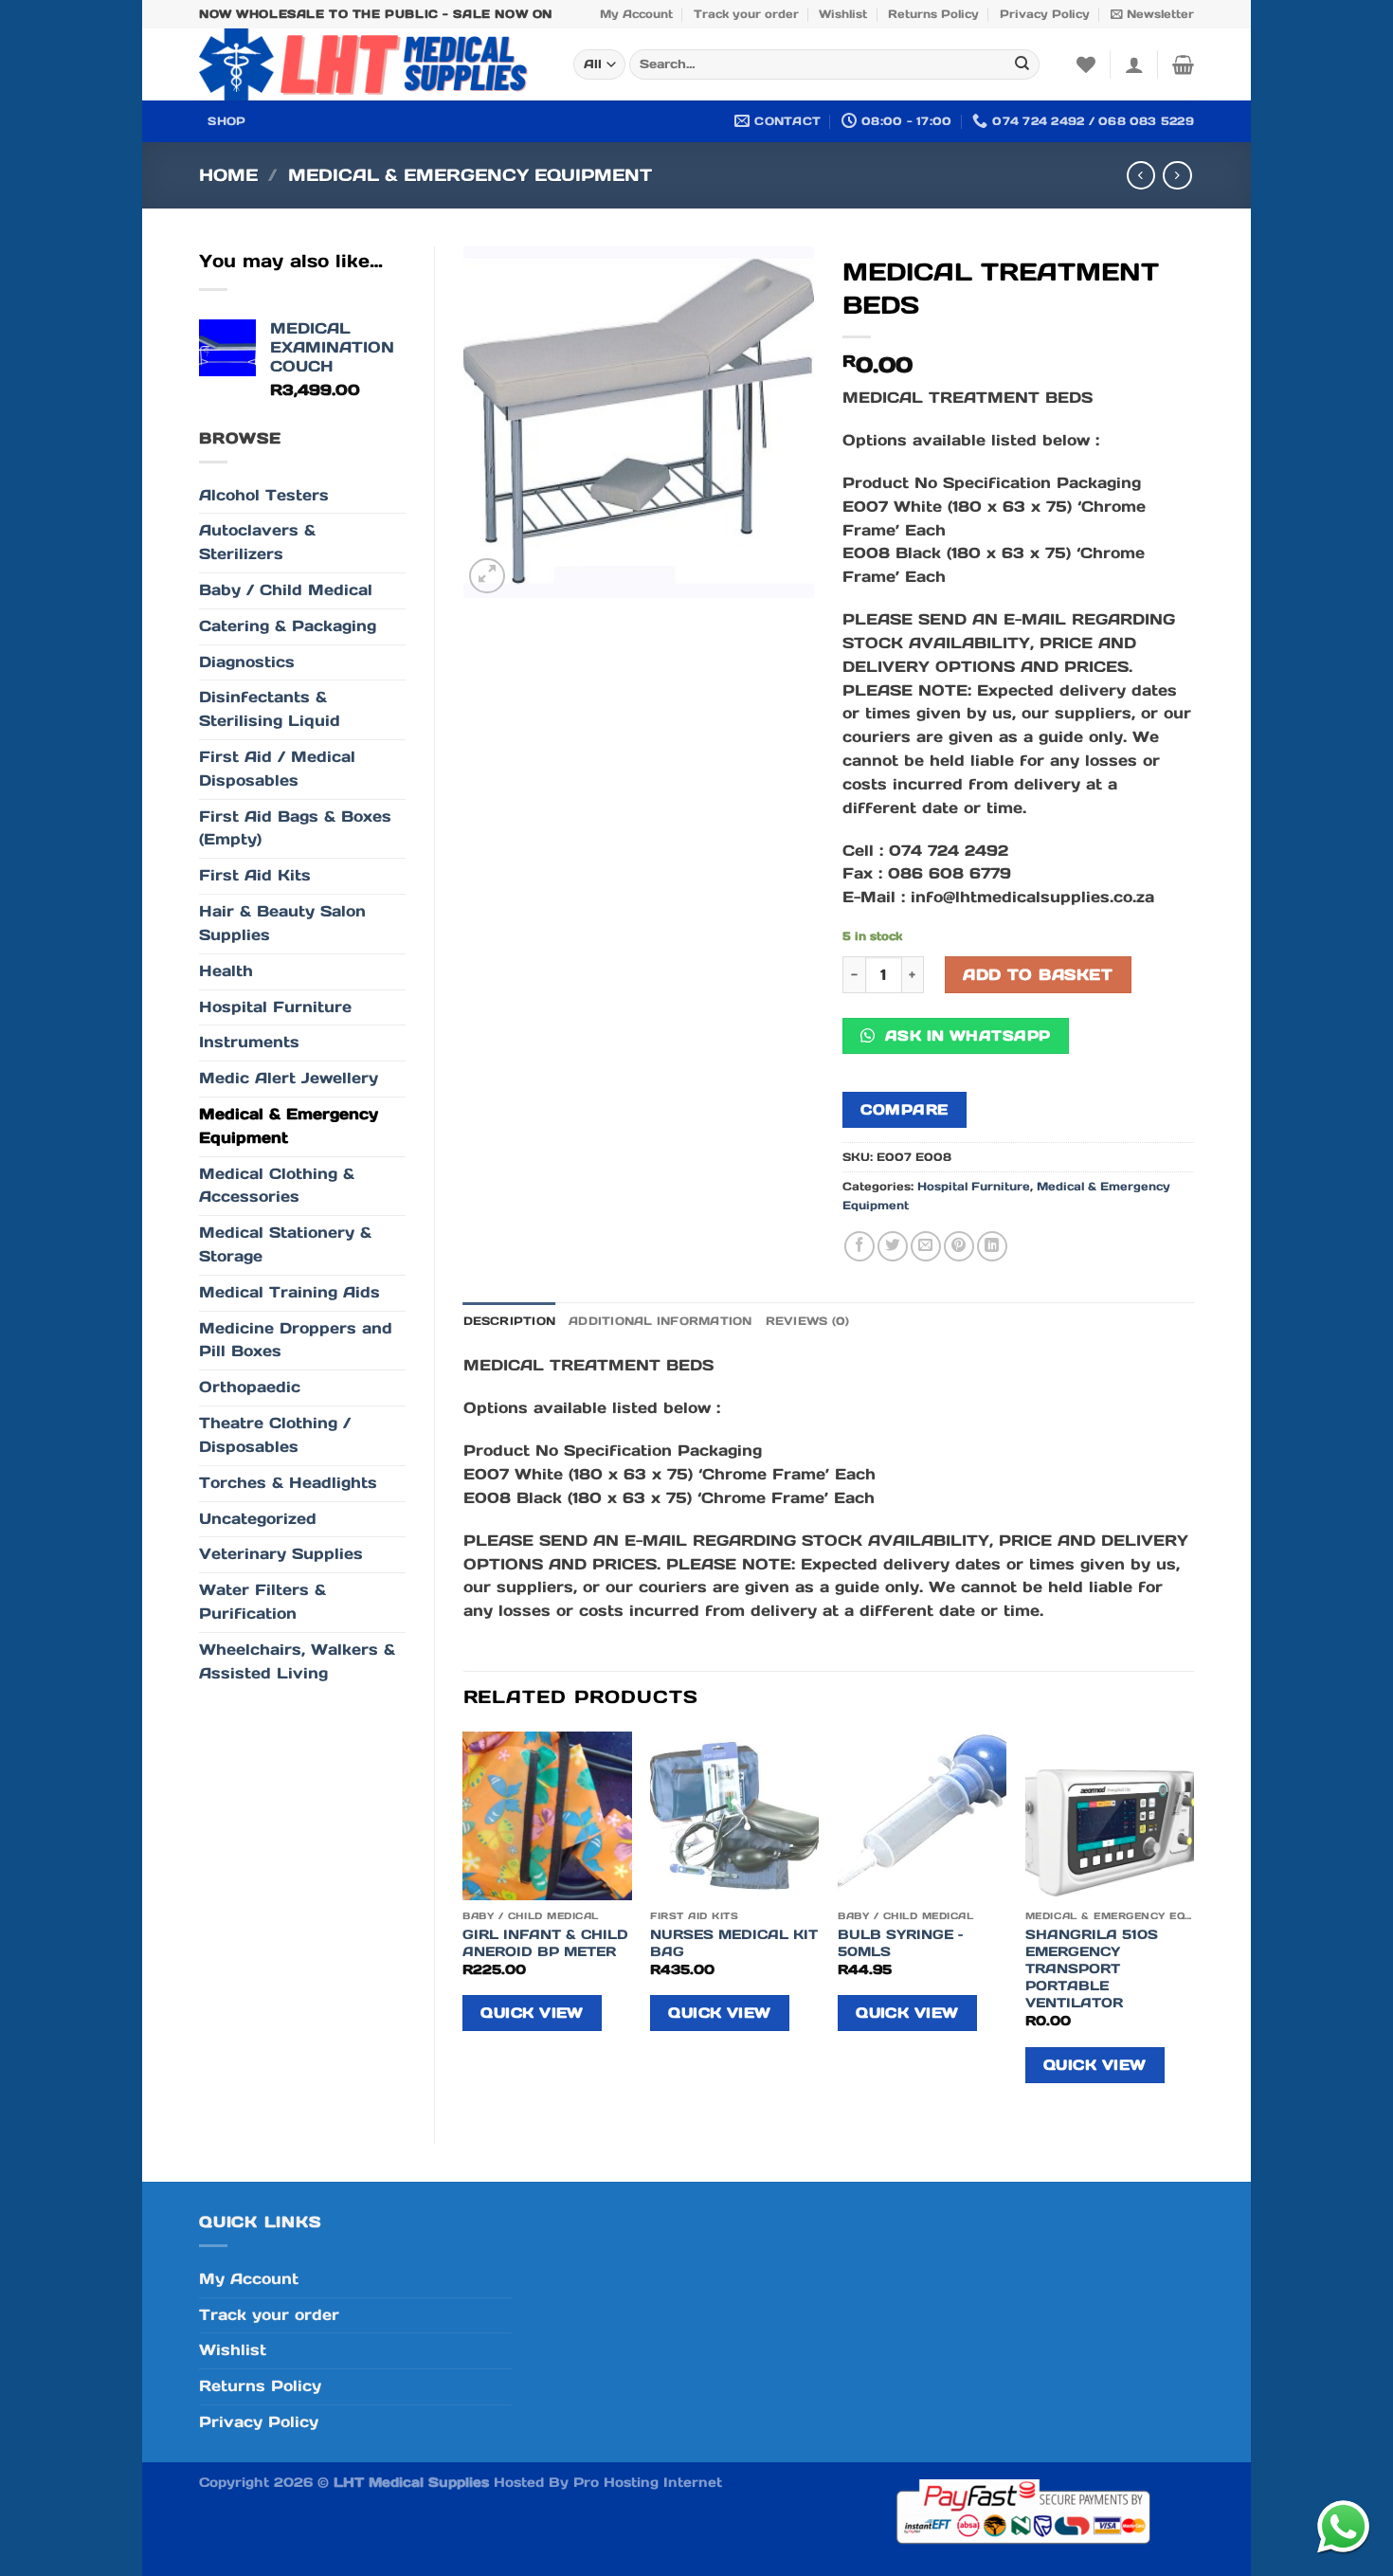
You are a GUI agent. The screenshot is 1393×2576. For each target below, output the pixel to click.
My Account (636, 14)
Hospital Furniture (275, 1007)
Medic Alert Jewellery (289, 1078)
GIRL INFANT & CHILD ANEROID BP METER (545, 1943)
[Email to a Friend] (926, 1246)
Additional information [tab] (660, 1321)
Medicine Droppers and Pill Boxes (296, 1340)
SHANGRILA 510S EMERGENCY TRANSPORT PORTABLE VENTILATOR (1092, 1969)
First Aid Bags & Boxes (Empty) (295, 828)
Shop (226, 121)
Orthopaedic (250, 1387)
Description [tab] (510, 1321)
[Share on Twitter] (893, 1246)
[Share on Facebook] (859, 1246)
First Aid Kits (255, 875)
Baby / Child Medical (286, 590)
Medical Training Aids (289, 1292)
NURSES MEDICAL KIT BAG (734, 1943)
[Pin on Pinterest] (959, 1246)
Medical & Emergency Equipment (470, 175)
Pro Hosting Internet (648, 2482)
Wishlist (843, 14)
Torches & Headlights (288, 1483)
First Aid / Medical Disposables (277, 769)
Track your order (746, 14)
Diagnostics (247, 662)
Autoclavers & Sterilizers (257, 542)
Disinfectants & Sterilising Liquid (270, 709)
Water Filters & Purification (262, 1602)
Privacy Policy (1045, 14)
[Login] (1134, 64)
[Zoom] (487, 576)
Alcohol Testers (264, 495)
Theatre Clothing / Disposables (275, 1435)
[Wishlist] (1086, 64)
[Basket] (1183, 64)
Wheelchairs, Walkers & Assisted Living (297, 1661)
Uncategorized (258, 1519)
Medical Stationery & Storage (285, 1244)
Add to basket (1038, 975)
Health (226, 971)
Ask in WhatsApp (965, 1035)
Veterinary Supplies (281, 1554)
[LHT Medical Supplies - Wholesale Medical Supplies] (372, 64)
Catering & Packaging (288, 626)
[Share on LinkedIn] (992, 1246)
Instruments (249, 1042)
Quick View (532, 2013)
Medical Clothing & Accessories (277, 1186)
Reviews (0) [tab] (808, 1321)
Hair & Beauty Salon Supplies (282, 923)
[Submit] (1022, 65)
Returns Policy (933, 14)
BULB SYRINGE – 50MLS (900, 1943)
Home (228, 175)
